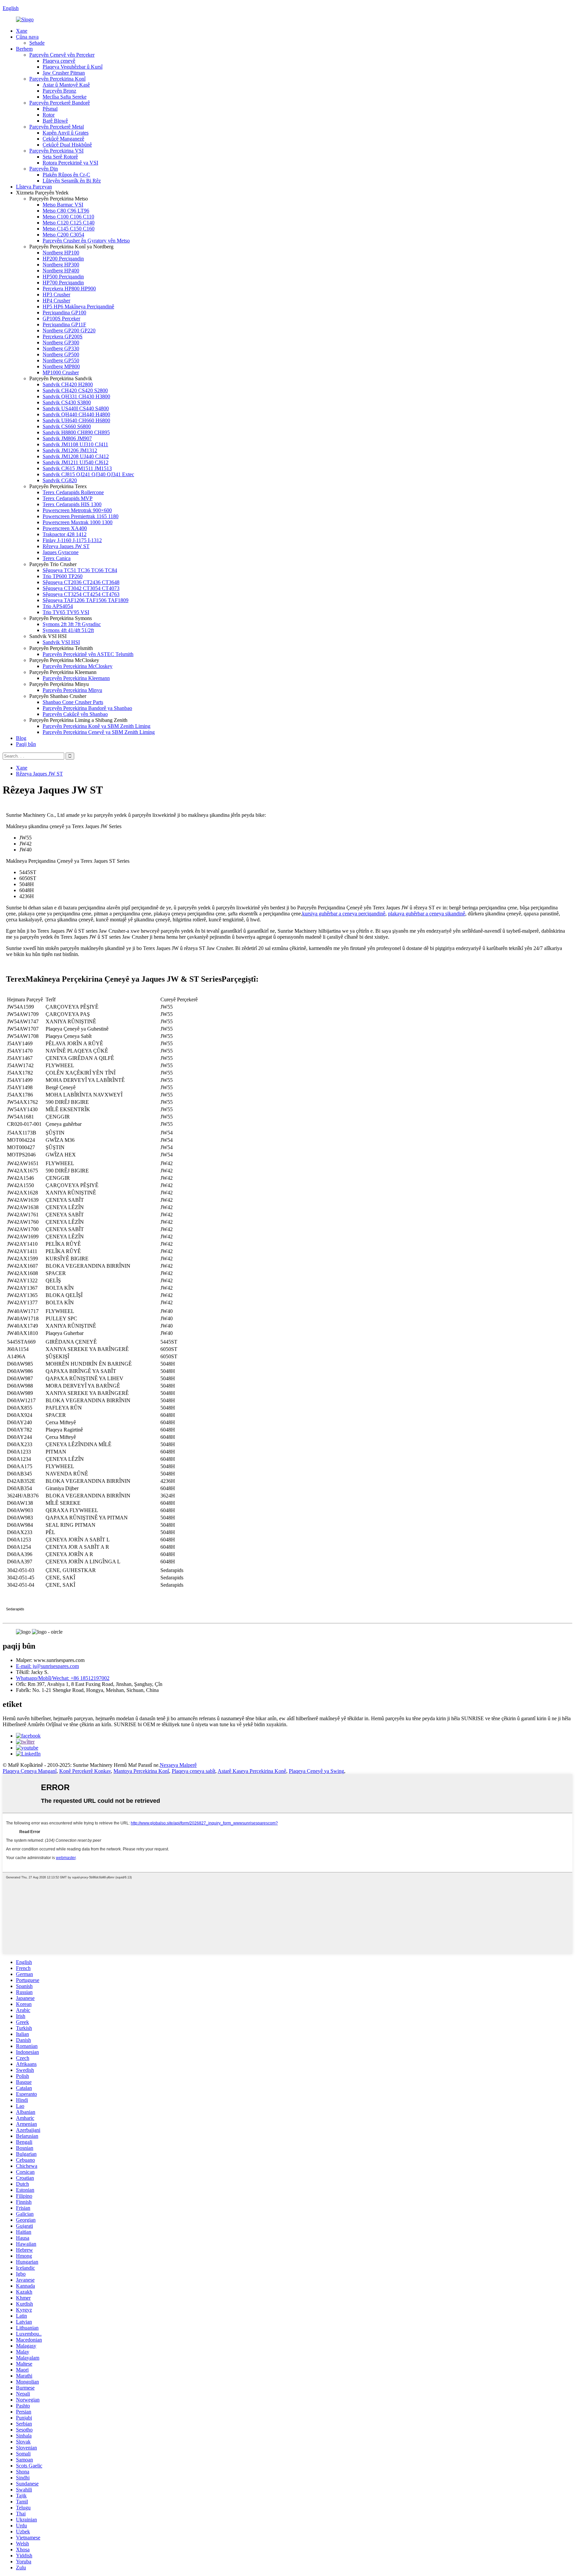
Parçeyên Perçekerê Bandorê (60, 103)
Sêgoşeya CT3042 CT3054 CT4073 (81, 588)
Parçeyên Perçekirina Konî (57, 79)
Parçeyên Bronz (59, 91)
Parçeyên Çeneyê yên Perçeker (62, 55)
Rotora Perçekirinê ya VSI (70, 163)
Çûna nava (27, 37)
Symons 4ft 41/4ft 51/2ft (68, 630)
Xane (22, 31)
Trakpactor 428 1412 (65, 534)
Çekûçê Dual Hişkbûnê (67, 145)
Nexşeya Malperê (178, 1765)
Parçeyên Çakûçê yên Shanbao (75, 714)
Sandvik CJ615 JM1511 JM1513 (77, 468)
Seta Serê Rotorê (60, 157)
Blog (21, 738)
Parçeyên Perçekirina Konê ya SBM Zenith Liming (96, 726)
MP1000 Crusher (61, 372)
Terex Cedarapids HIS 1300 (72, 504)
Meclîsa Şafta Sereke (65, 97)
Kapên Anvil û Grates (66, 133)
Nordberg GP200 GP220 (69, 330)
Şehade (37, 43)
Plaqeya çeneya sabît (193, 1771)
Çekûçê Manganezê (63, 139)
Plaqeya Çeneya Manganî (30, 1771)
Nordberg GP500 (61, 354)
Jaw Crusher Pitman (64, 73)
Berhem (24, 49)
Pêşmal (50, 109)
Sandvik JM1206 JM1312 (70, 450)
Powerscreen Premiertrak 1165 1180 (81, 516)
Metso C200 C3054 (63, 235)
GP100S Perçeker (61, 319)
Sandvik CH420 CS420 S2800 (75, 390)
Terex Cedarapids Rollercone (73, 492)
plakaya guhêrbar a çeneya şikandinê (427, 914)
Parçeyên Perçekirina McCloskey (78, 666)
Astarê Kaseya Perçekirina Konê (252, 1771)
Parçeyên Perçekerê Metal (57, 127)
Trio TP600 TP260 (63, 576)
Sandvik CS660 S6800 (67, 426)
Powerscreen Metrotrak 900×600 (77, 510)
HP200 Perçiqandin (63, 259)
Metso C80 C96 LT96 (66, 211)
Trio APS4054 (58, 606)
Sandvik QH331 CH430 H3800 (76, 396)
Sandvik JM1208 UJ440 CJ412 (76, 456)
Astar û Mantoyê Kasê (66, 85)
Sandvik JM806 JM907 (67, 438)
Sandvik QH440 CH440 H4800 (76, 414)
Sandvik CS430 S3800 (67, 402)
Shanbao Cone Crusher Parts (73, 702)
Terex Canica (57, 558)
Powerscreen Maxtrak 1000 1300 (78, 522)
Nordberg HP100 (61, 253)
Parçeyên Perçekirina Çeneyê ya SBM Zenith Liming (99, 732)
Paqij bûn (26, 744)
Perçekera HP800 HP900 (69, 289)
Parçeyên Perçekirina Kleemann (76, 678)
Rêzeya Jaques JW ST (66, 546)
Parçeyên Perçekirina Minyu (72, 690)
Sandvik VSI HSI (61, 642)
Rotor (49, 115)
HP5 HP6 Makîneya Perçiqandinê (78, 307)
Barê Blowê (55, 121)
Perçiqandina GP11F (64, 324)
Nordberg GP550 (61, 360)
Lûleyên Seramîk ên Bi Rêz (72, 181)
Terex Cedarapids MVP (68, 498)
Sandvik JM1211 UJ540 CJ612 (76, 462)
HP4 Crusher (56, 301)
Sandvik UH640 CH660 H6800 (76, 420)
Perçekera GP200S (63, 336)
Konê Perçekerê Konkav (85, 1771)
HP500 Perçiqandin (63, 277)
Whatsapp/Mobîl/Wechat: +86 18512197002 (63, 1678)
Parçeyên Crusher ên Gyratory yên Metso (86, 241)
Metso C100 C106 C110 (68, 217)
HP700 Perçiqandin (63, 283)
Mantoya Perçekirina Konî (141, 1771)
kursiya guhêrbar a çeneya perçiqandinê (344, 914)
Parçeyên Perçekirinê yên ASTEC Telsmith (88, 654)
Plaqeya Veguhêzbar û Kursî (73, 67)
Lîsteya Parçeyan (34, 187)
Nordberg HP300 (61, 265)
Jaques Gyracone (61, 552)
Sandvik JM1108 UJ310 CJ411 (75, 444)
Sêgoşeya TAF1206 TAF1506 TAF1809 (86, 600)
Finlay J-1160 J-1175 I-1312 (72, 540)
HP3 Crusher (56, 295)
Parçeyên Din (44, 169)
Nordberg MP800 (61, 366)
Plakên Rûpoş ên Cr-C (66, 175)
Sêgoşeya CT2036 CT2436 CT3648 (81, 582)
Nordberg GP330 (61, 348)
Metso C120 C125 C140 (69, 223)
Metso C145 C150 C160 (69, 229)
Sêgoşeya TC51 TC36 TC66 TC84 (80, 570)
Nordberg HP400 (61, 271)
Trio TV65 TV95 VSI (66, 612)
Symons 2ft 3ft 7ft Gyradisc (72, 624)
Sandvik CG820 (60, 480)
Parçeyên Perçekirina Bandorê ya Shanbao (87, 708)
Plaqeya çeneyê (59, 61)
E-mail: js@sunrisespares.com (47, 1666)
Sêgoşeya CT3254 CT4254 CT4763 (81, 594)
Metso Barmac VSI (63, 205)
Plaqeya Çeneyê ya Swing (316, 1771)
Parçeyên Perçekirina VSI (56, 151)
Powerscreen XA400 (65, 528)
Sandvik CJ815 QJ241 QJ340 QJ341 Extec (88, 474)
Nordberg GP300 (61, 342)
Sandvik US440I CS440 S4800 (76, 408)
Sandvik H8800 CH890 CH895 (76, 432)
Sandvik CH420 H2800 (68, 384)
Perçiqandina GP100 (64, 313)
